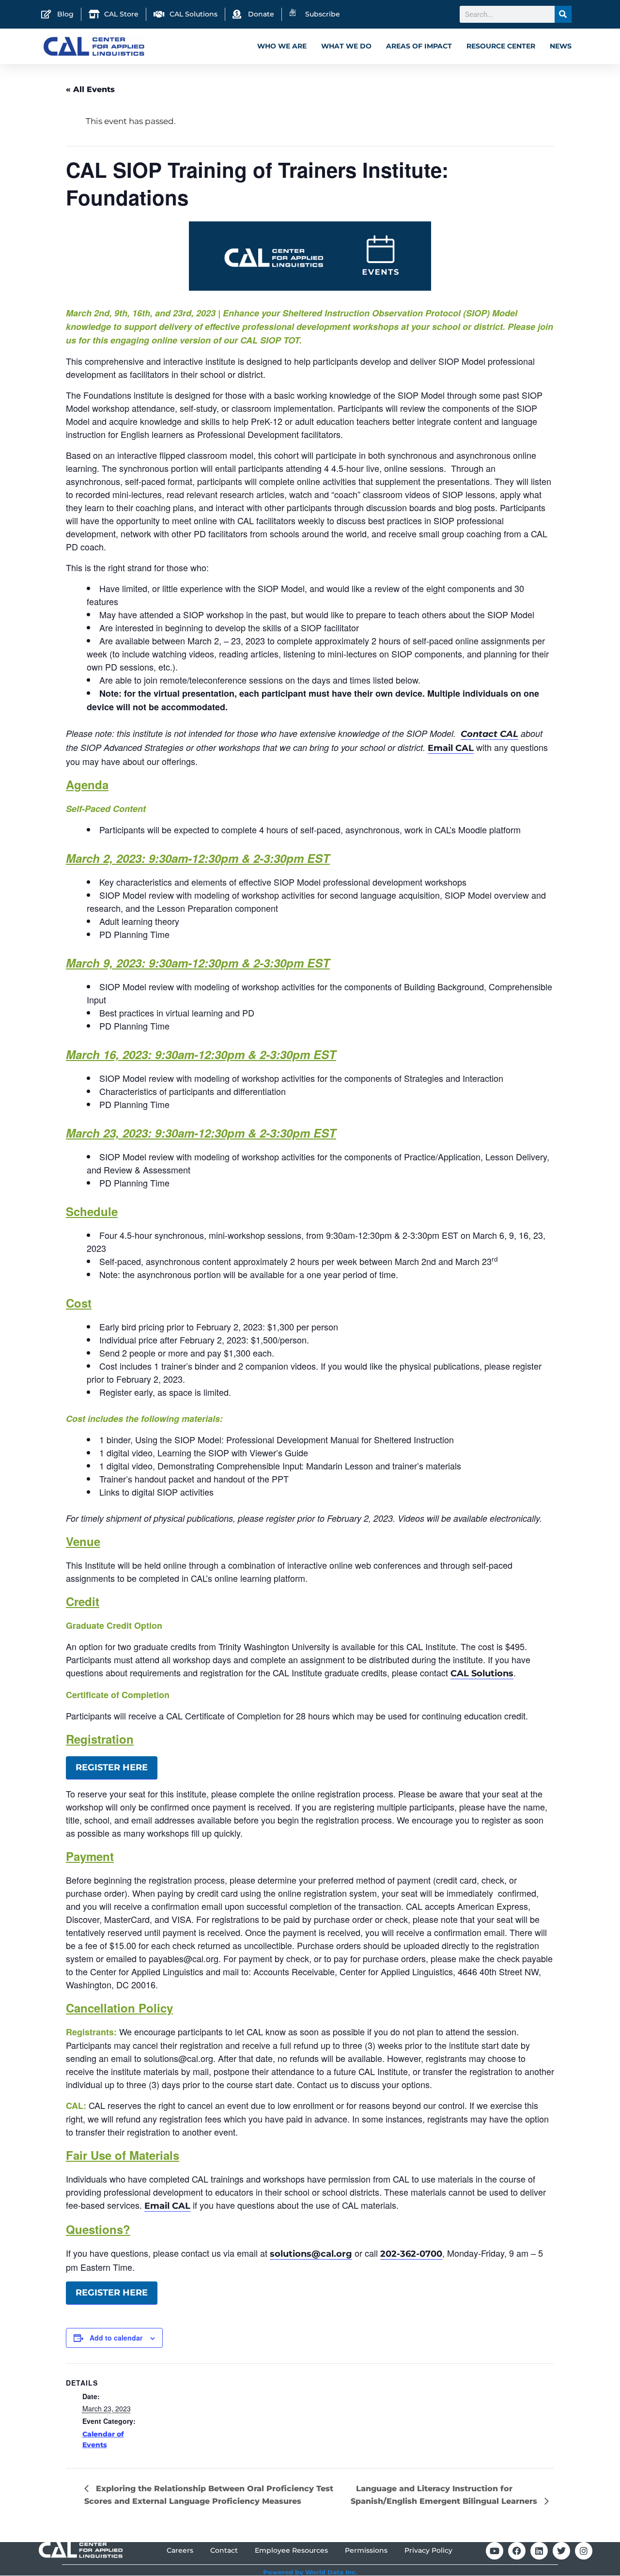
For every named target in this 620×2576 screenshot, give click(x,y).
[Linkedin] (539, 2551)
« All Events (90, 89)
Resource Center (501, 46)
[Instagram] (584, 2551)
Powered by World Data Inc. (310, 2572)
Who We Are (282, 46)
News (561, 46)
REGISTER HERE (112, 1767)
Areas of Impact (419, 46)
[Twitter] (561, 2551)
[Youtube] (495, 2551)
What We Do (346, 46)
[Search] (563, 14)
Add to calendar (116, 2338)
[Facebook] (517, 2551)
